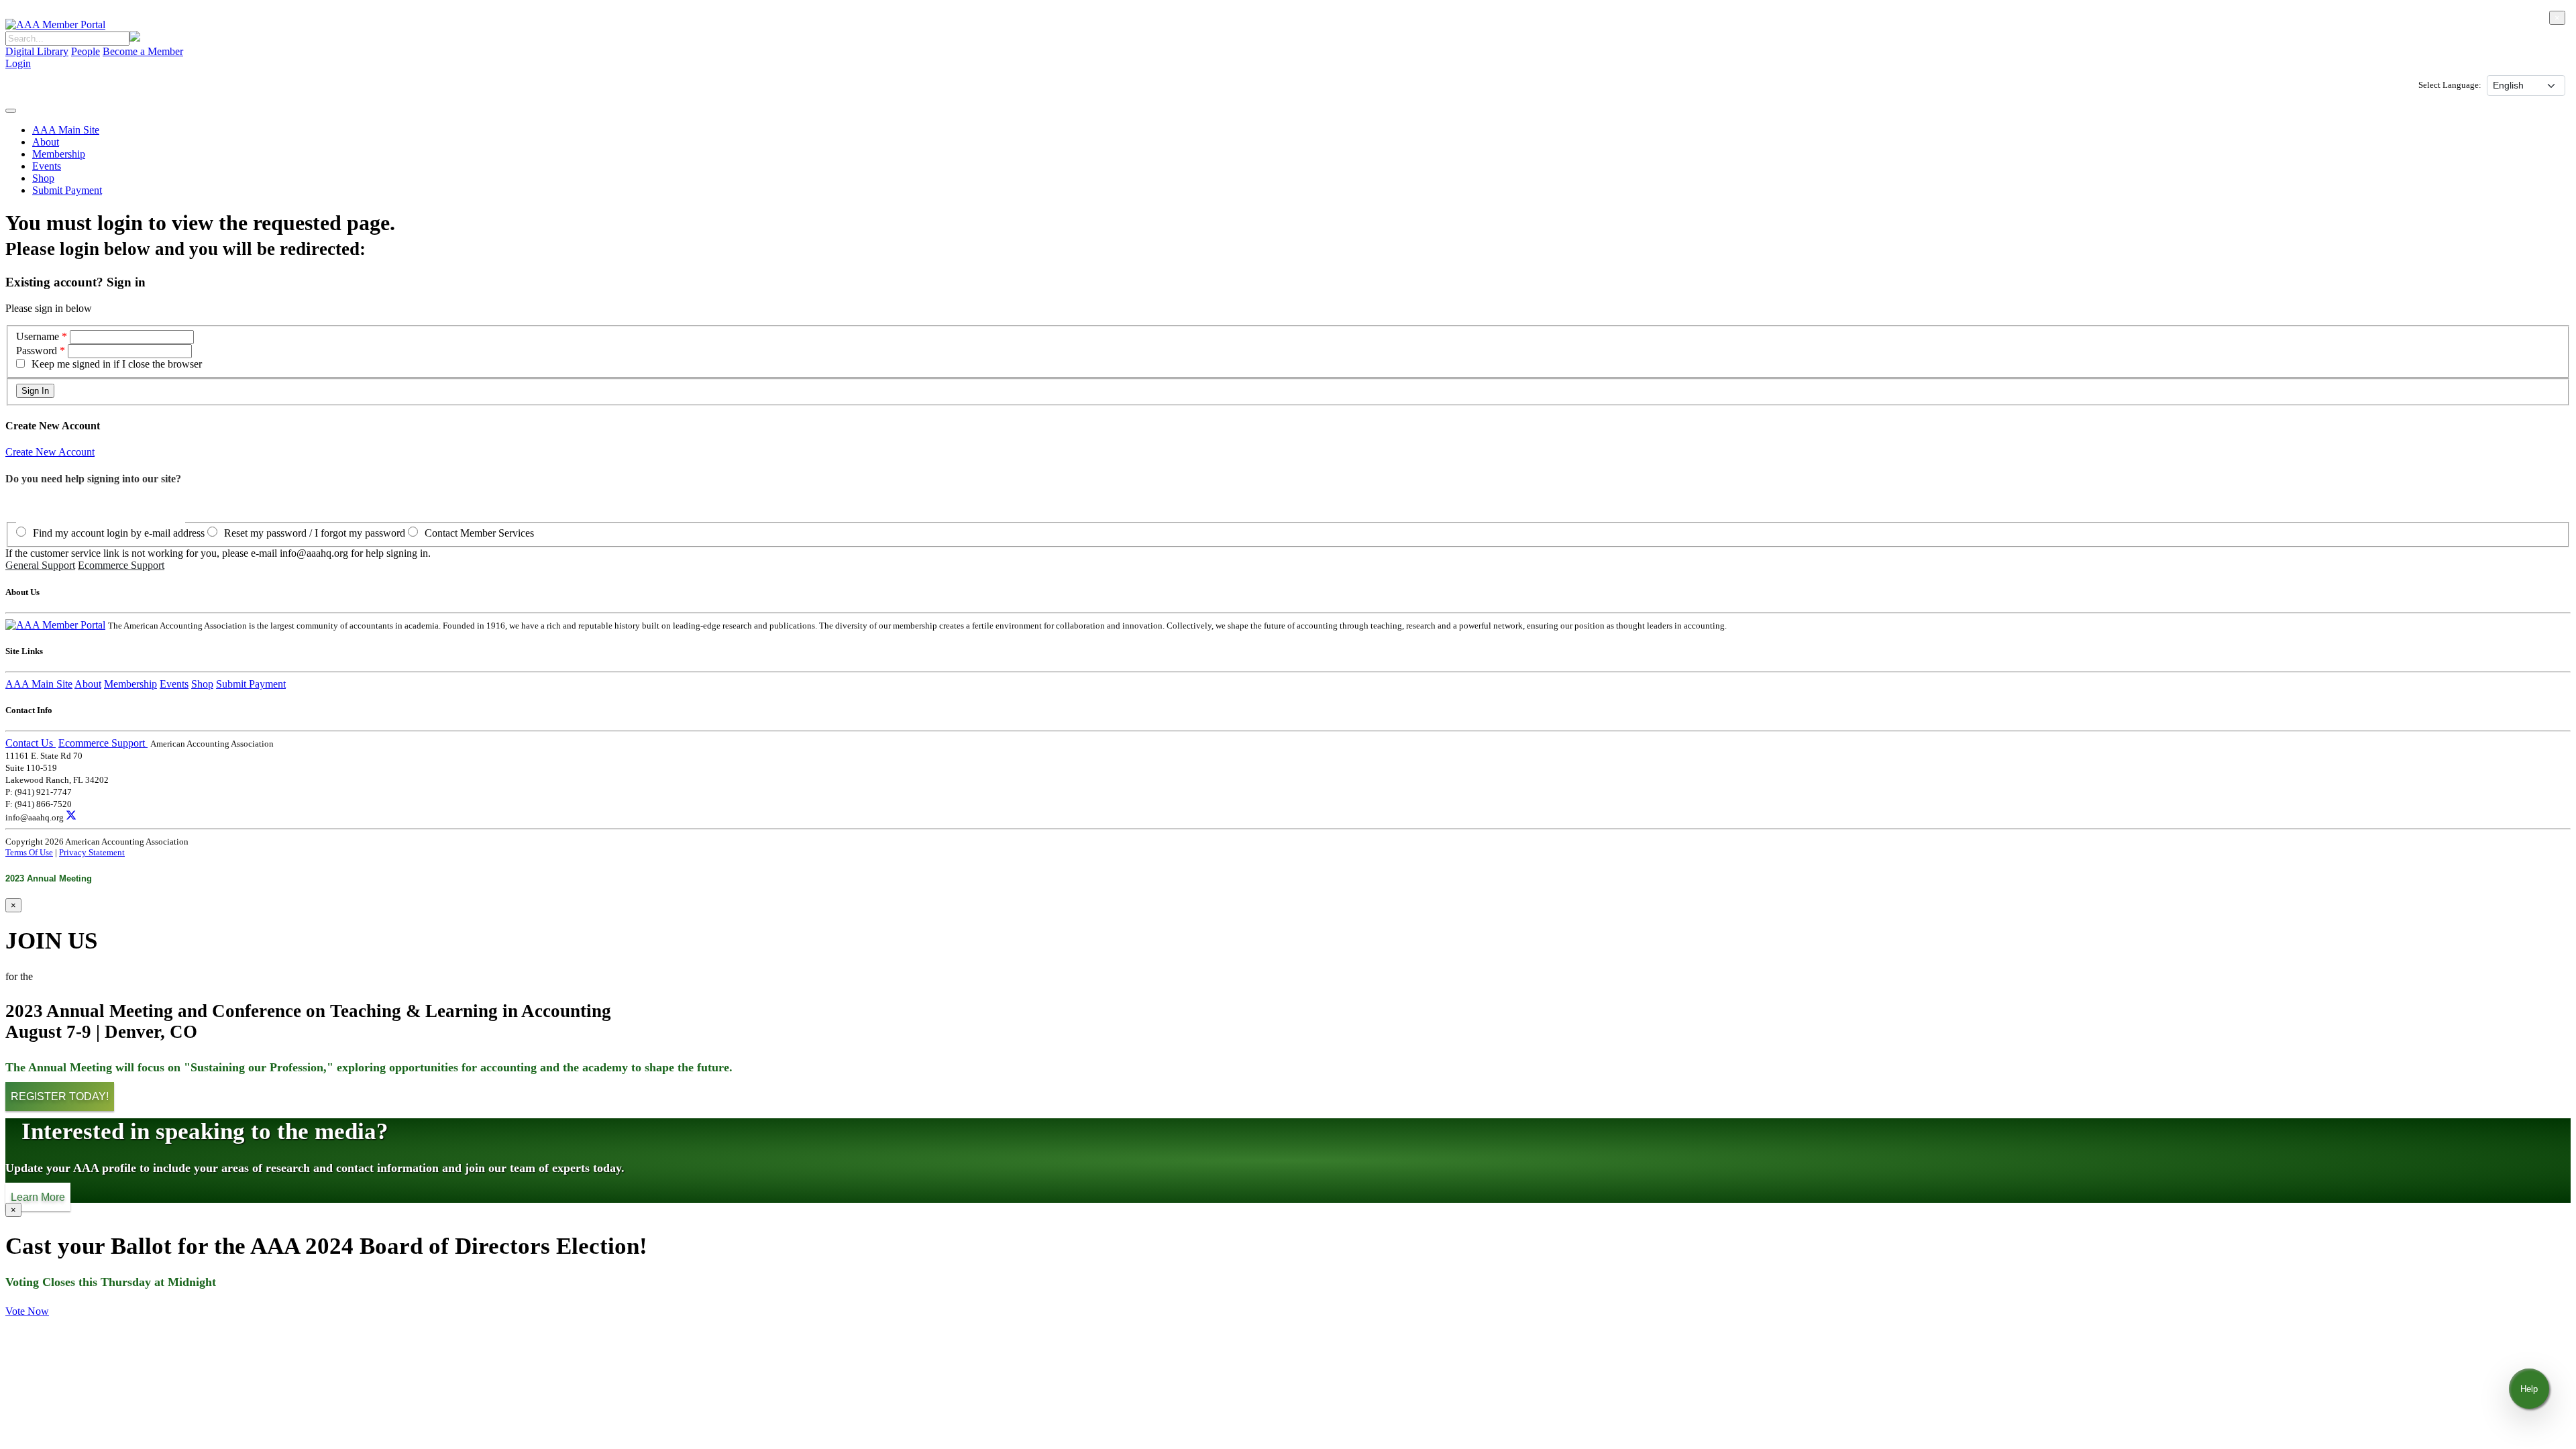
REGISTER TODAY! (60, 1096)
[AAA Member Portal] (55, 24)
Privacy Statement (92, 852)
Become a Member (143, 51)
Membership (59, 154)
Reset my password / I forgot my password (315, 533)
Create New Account (50, 452)
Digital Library (37, 51)
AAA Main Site (66, 130)
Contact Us (31, 743)
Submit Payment (67, 190)
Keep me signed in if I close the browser (117, 364)
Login (18, 63)
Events (47, 166)
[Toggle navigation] (11, 111)
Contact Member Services (479, 533)
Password (37, 351)
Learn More (38, 1196)
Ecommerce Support (121, 565)
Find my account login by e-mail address (119, 533)
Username (39, 336)
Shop (43, 178)
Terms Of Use (29, 852)
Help (2529, 1389)
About (46, 142)
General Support (40, 565)
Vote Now (27, 1311)
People (86, 51)
